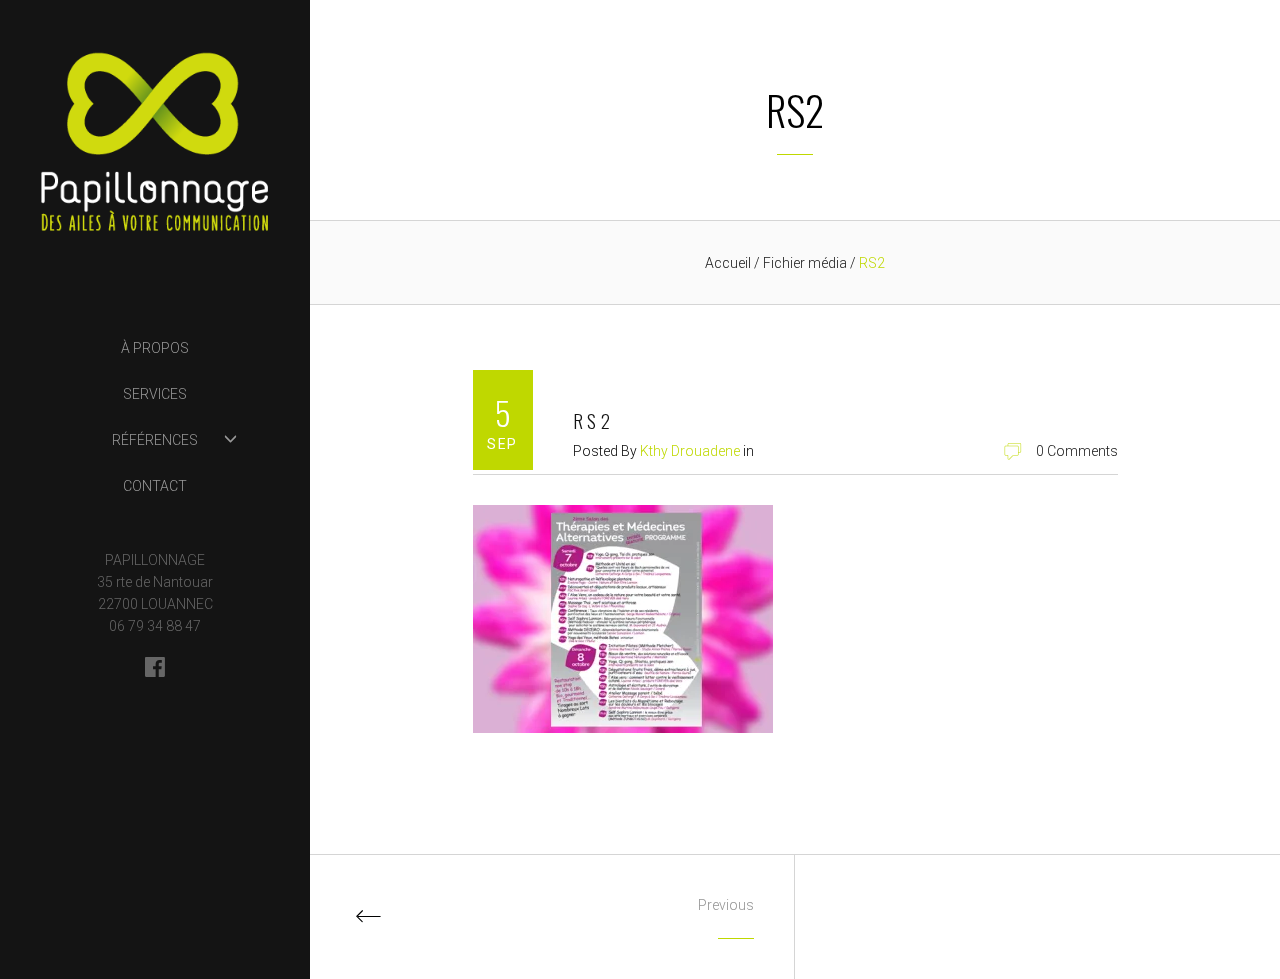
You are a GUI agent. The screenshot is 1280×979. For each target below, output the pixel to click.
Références (155, 440)
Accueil (728, 263)
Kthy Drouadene (690, 451)
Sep (502, 444)
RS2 (594, 421)
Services (155, 394)
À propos (155, 348)
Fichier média (806, 263)
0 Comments (1077, 451)
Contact (155, 486)
